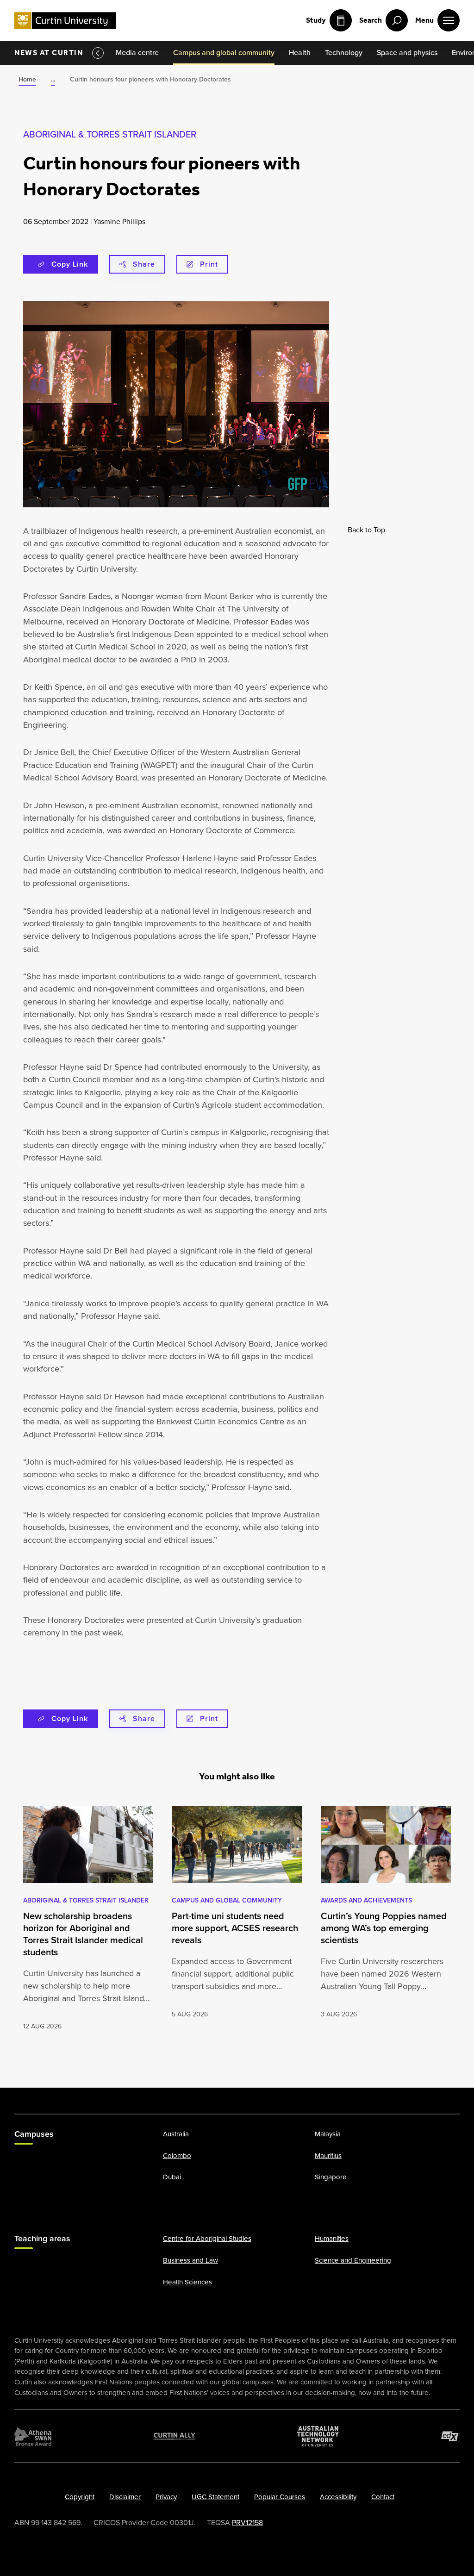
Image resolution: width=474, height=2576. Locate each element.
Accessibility (338, 2497)
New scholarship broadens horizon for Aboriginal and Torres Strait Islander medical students (83, 1934)
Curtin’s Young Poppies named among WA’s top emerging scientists (384, 1928)
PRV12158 (247, 2523)
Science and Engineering (353, 2261)
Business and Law (190, 2261)
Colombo (177, 2156)
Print (209, 264)
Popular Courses (280, 2497)
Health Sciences (187, 2282)
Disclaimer (125, 2497)
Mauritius (328, 2156)
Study (316, 20)
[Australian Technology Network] (318, 2436)
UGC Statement (215, 2497)
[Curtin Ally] (175, 2436)
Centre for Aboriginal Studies (207, 2239)
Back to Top (366, 530)
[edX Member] (450, 2436)
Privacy (166, 2497)
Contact (383, 2497)
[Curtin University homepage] (65, 21)
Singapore (331, 2177)
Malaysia (328, 2134)
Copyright (80, 2497)
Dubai (172, 2177)
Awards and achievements (366, 1900)
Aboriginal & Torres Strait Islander (110, 134)
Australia (176, 2134)
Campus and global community (227, 1900)
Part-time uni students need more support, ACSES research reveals (235, 1928)
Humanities (332, 2239)
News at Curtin (49, 53)
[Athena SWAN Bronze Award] (33, 2436)
